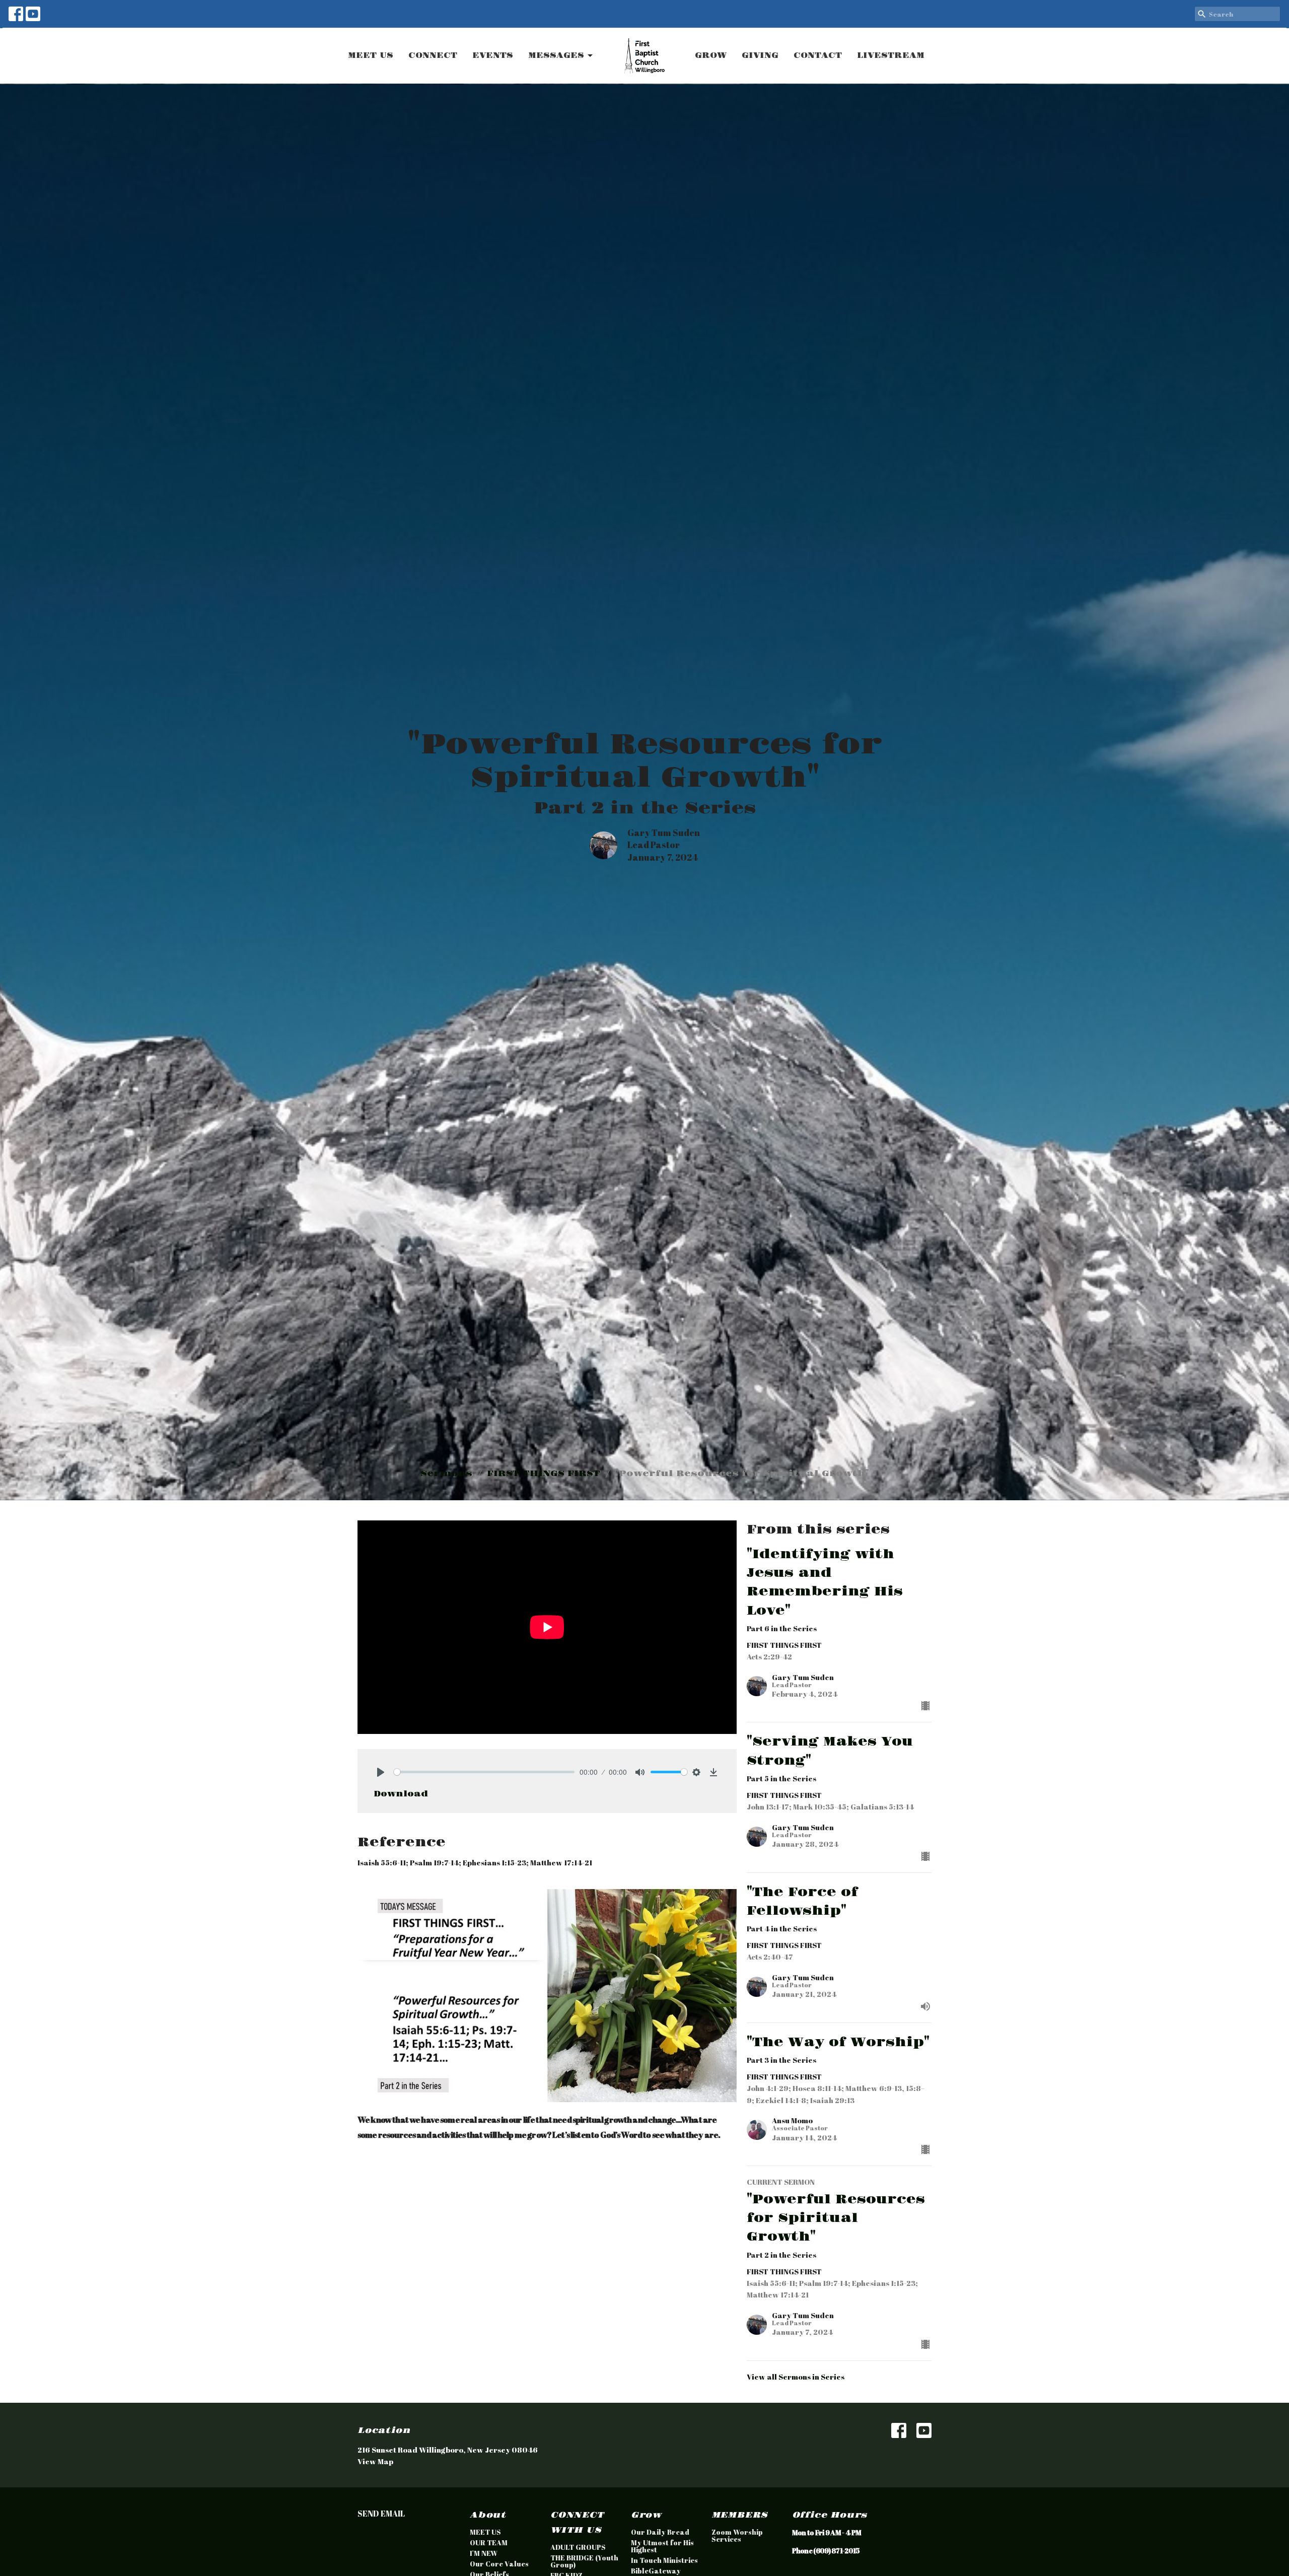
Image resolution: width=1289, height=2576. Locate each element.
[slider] (484, 1772)
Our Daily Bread (660, 2532)
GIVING (760, 56)
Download (401, 1794)
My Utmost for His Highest (662, 2546)
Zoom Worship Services (737, 2535)
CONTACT (818, 56)
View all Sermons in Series (796, 2377)
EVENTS (493, 56)
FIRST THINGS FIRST (544, 1474)
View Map (375, 2461)
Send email (381, 2514)
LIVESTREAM (891, 56)
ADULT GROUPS (578, 2547)
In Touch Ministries (664, 2560)
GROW (711, 56)
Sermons (446, 1474)
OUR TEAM (489, 2543)
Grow (646, 2515)
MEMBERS (740, 2515)
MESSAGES (556, 56)
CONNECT (433, 56)
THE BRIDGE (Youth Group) (584, 2561)
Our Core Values (499, 2564)
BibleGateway (656, 2571)
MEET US (371, 56)
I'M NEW (484, 2553)
